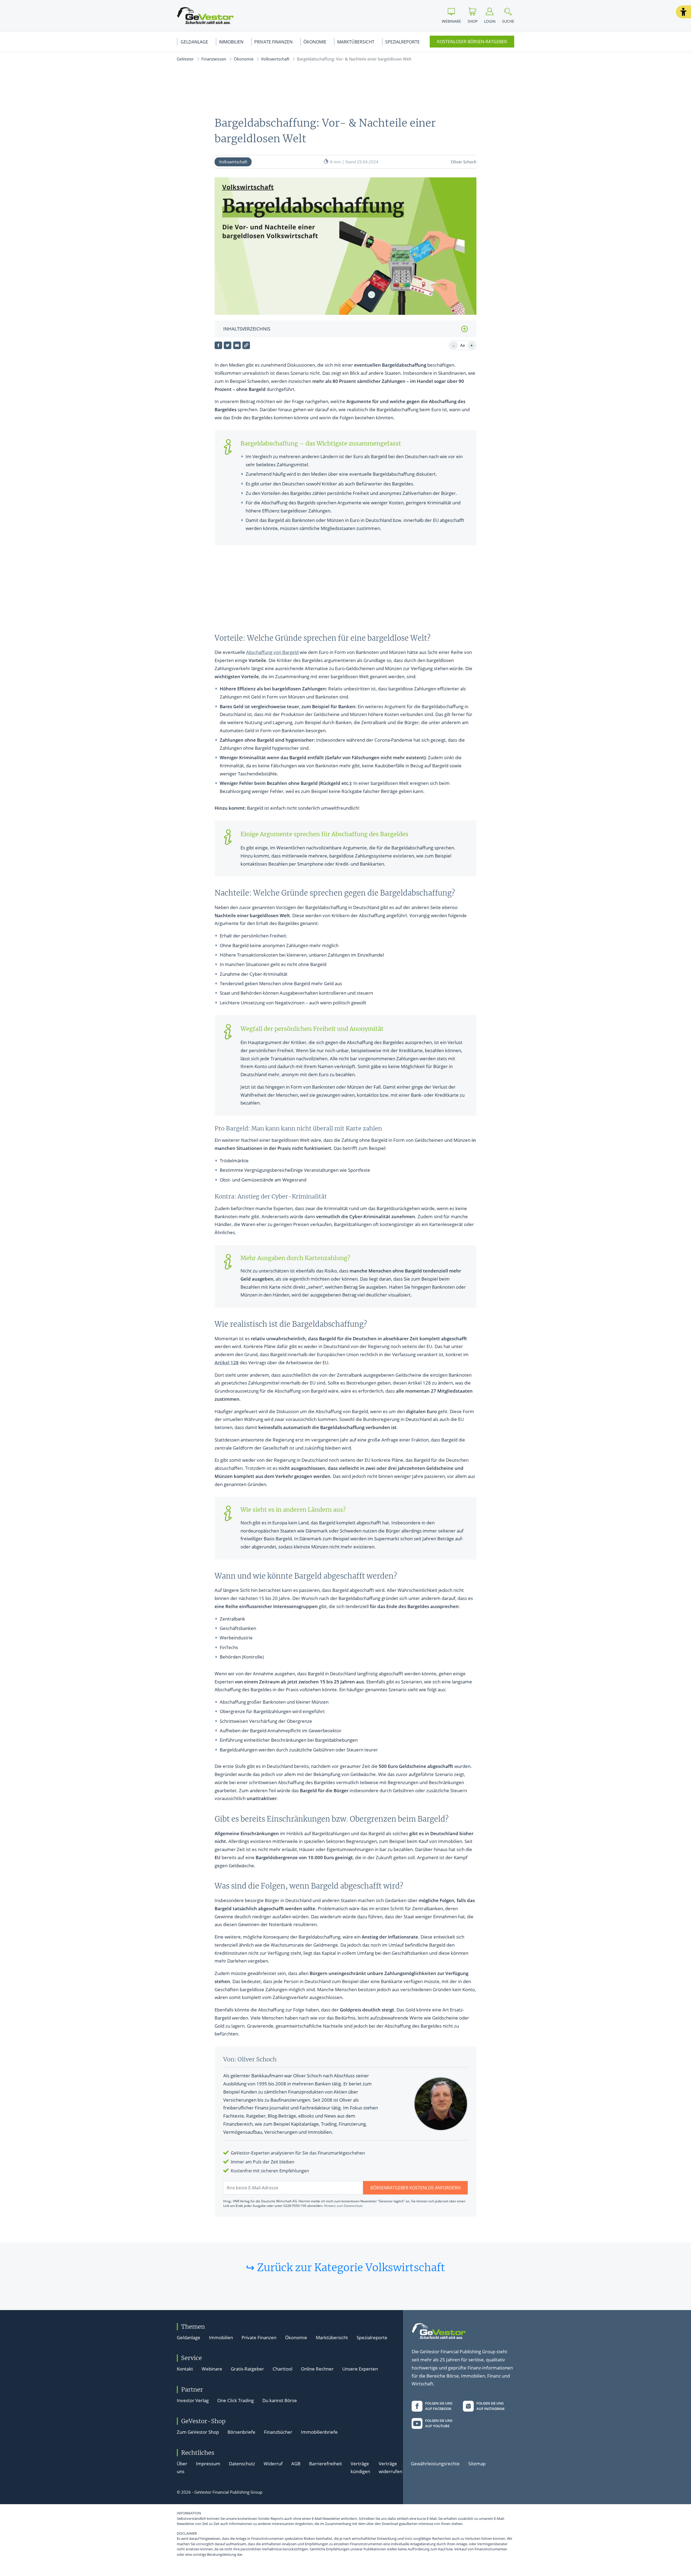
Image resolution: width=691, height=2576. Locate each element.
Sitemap (477, 2464)
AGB (296, 2464)
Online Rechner (317, 2369)
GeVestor (185, 59)
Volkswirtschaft (275, 59)
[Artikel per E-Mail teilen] (237, 345)
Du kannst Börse (280, 2400)
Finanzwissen (214, 59)
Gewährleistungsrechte (435, 2464)
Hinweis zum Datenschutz (343, 2206)
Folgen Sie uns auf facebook (439, 2406)
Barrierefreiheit (326, 2464)
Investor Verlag (193, 2400)
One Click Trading (236, 2400)
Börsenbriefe (241, 2432)
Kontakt (185, 2369)
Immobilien (231, 42)
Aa (463, 345)
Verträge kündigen (360, 2468)
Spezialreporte (402, 42)
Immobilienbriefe (319, 2432)
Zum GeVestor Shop (198, 2432)
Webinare (212, 2369)
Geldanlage (194, 42)
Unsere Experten (360, 2369)
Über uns (182, 2468)
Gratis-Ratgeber (247, 2369)
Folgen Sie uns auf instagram (490, 2406)
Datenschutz (242, 2464)
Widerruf (273, 2464)
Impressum (208, 2464)
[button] (683, 12)
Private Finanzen (273, 42)
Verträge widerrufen (390, 2468)
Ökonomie (315, 42)
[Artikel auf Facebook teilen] (218, 345)
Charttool (282, 2369)
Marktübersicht (356, 42)
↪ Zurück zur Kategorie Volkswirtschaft (345, 2267)
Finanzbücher (278, 2432)
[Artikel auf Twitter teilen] (228, 345)
